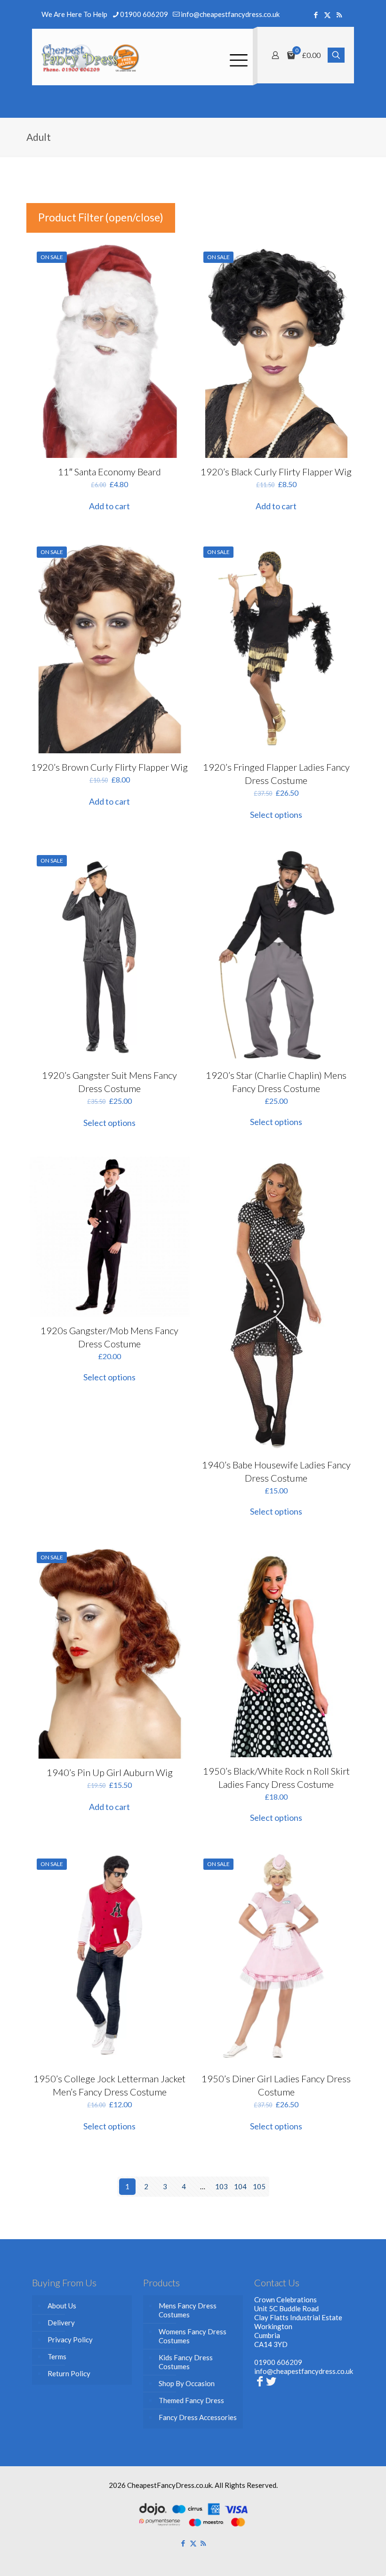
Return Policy (69, 2373)
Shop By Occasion (187, 2383)
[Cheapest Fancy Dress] (91, 57)
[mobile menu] (238, 57)
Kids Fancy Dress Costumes (186, 2362)
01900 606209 (144, 14)
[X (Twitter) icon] (327, 15)
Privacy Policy (70, 2340)
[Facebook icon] (316, 15)
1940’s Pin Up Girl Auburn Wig (110, 1772)
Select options (276, 815)
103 (221, 2186)
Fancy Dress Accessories (198, 2417)
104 (240, 2186)
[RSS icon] (339, 15)
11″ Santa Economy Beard (109, 472)
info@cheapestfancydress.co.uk (230, 14)
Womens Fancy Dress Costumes (193, 2336)
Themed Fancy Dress (191, 2400)
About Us (62, 2306)
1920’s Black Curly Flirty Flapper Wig (276, 472)
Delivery (61, 2323)
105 (259, 2186)
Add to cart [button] (109, 506)
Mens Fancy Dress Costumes (188, 2310)
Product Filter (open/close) (101, 217)
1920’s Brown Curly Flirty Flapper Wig (109, 767)
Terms (57, 2356)
